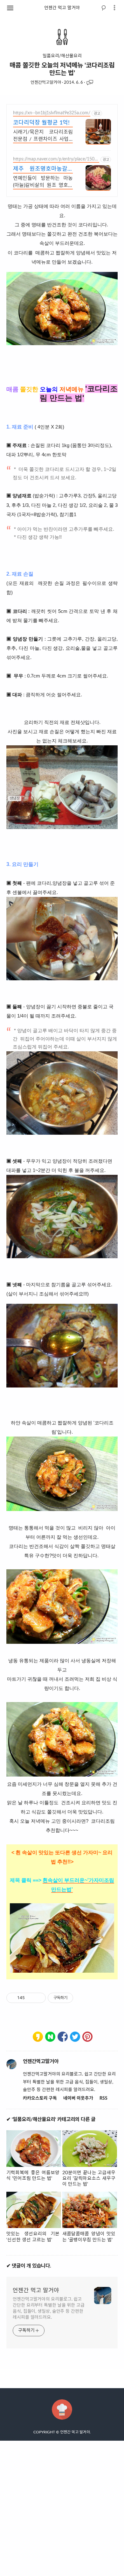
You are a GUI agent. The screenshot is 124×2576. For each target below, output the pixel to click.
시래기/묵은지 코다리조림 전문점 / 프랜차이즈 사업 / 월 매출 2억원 (43, 136)
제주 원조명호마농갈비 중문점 (43, 170)
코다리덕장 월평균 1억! (41, 123)
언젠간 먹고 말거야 (62, 8)
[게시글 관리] (39, 1998)
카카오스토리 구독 (40, 2098)
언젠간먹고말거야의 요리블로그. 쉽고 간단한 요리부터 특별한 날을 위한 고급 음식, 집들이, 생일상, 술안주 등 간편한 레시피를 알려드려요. (49, 2308)
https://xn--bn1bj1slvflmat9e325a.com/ (52, 113)
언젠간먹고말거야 (46, 83)
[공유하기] (31, 1998)
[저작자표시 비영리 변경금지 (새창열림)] (82, 1998)
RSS (103, 2098)
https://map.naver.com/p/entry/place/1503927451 (55, 160)
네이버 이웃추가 (78, 2098)
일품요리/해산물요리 (62, 56)
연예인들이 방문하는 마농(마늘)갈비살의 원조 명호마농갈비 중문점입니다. (43, 183)
